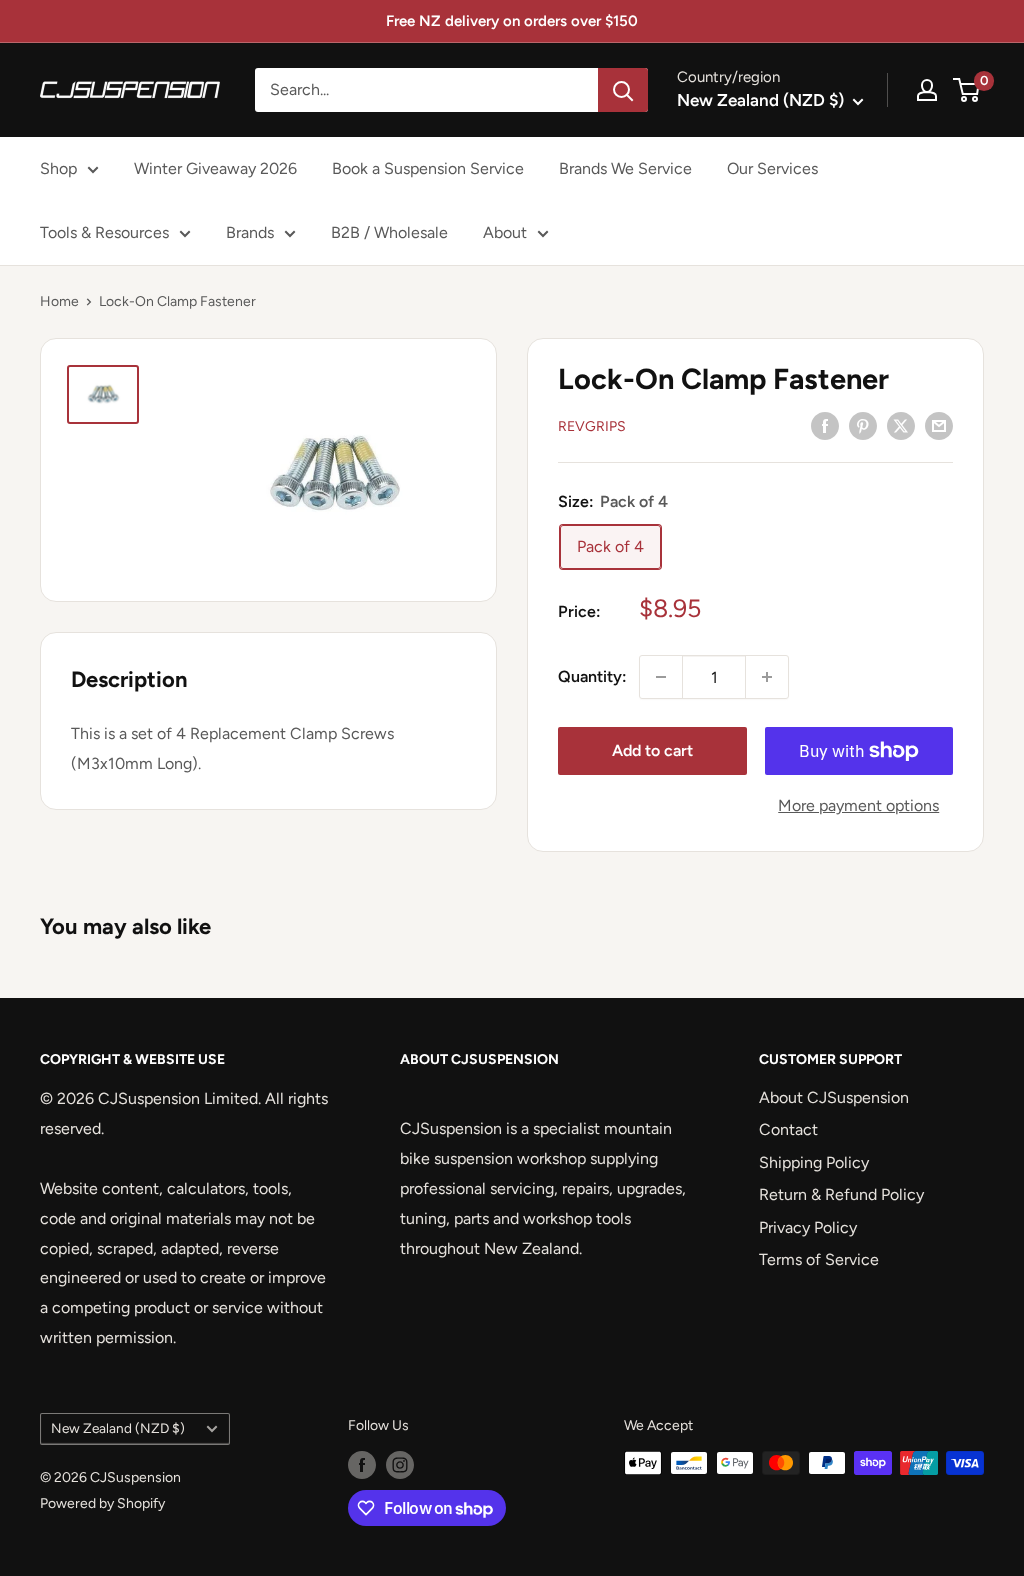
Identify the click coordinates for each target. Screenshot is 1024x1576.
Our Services (772, 168)
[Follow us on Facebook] (362, 1465)
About (505, 232)
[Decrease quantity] (661, 677)
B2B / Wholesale (389, 232)
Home (59, 301)
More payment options (858, 805)
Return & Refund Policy (841, 1194)
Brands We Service (625, 168)
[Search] (623, 90)
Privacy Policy (808, 1227)
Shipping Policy (814, 1162)
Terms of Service (819, 1259)
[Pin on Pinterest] (863, 425)
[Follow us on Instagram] (400, 1465)
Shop (58, 168)
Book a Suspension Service (428, 168)
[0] (967, 90)
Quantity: (592, 676)
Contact (788, 1129)
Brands (250, 232)
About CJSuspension (834, 1097)
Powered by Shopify (102, 1503)
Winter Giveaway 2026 (215, 168)
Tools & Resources (104, 232)
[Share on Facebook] (825, 425)
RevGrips (592, 426)
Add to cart (652, 750)
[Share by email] (939, 425)
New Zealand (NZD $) (118, 1428)
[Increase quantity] (767, 677)
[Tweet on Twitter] (901, 425)
